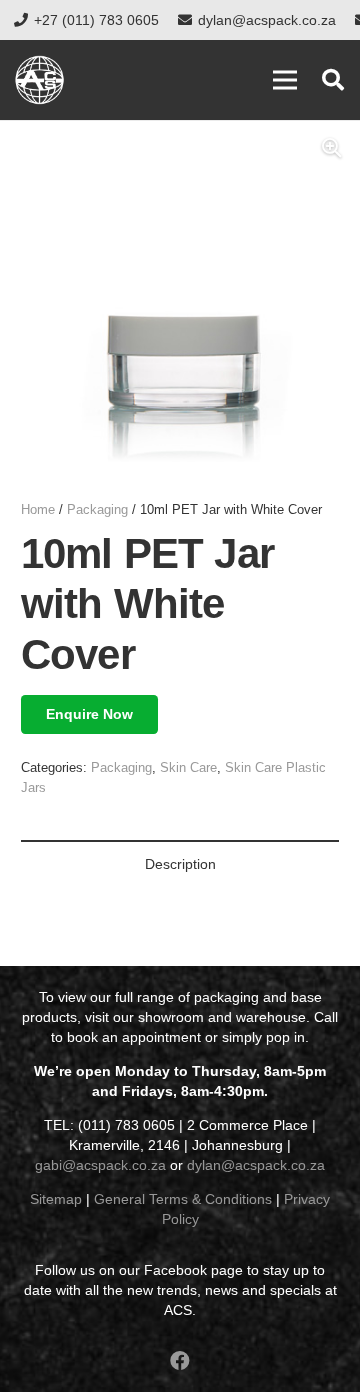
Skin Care (188, 768)
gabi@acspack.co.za (100, 1165)
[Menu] (285, 80)
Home (38, 510)
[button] (333, 80)
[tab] (180, 864)
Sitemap (56, 1199)
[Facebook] (180, 1361)
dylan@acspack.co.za (256, 1165)
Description (180, 864)
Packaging (97, 510)
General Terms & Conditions (183, 1199)
